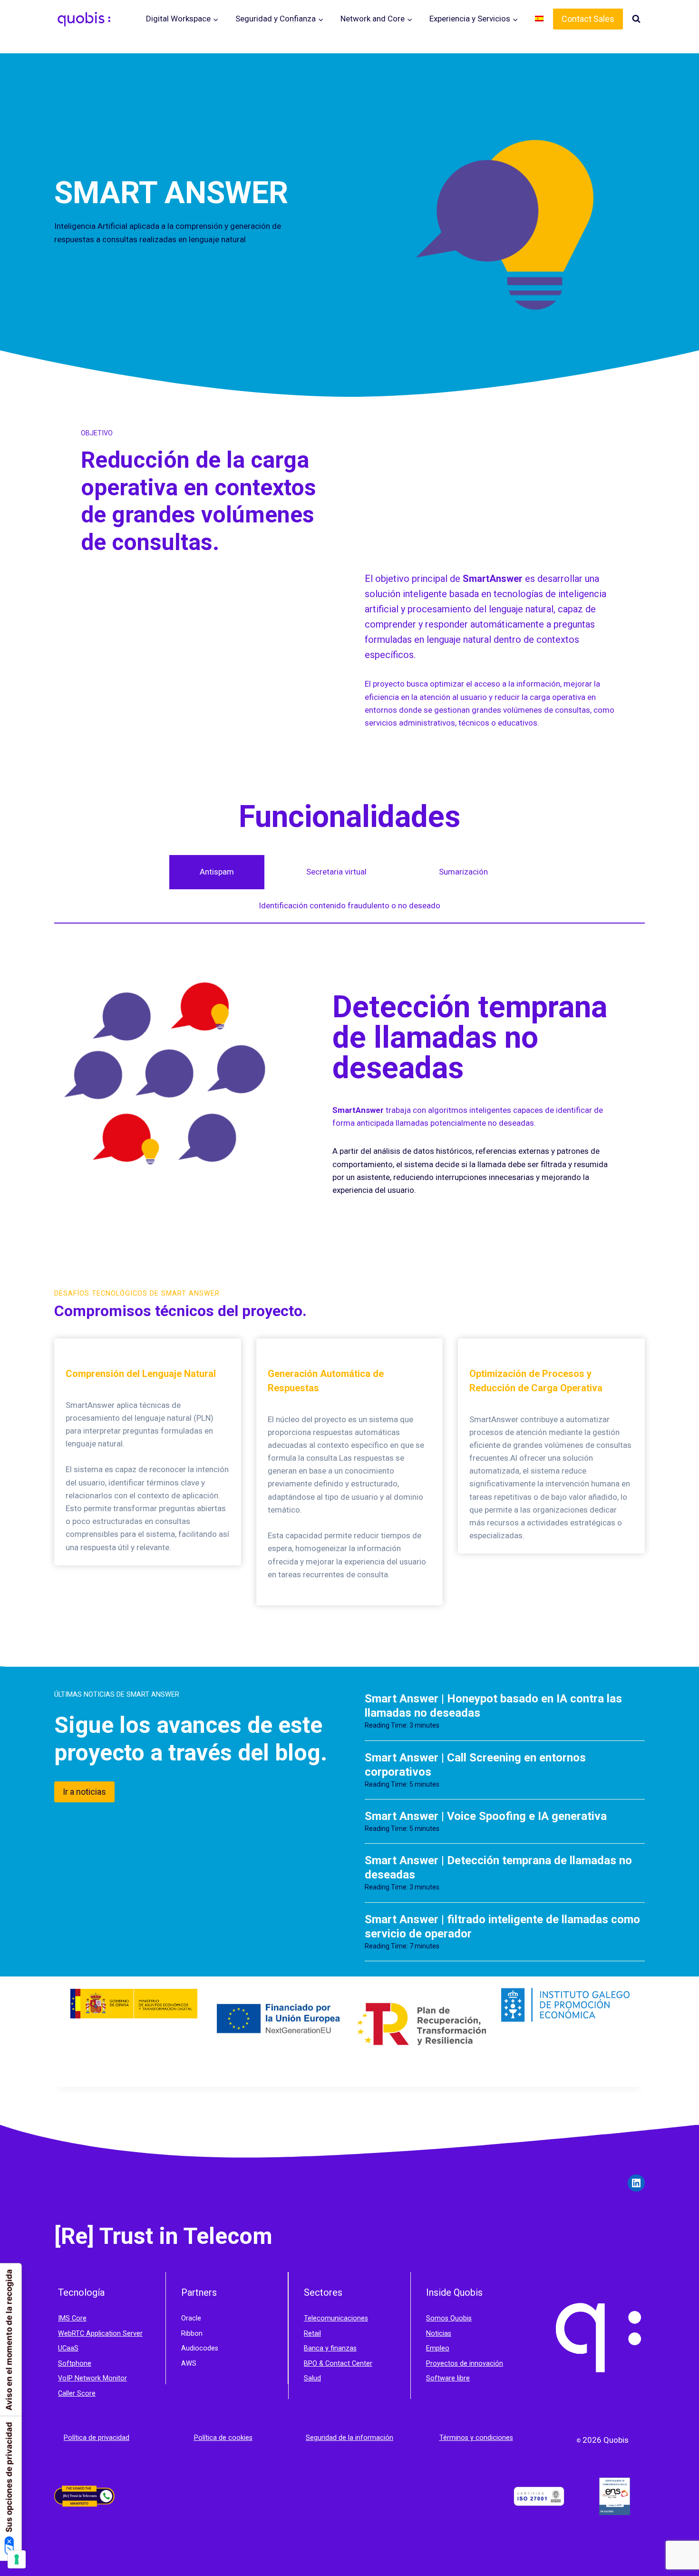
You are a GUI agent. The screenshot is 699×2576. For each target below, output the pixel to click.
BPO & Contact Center (338, 2364)
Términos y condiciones (476, 2438)
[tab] (217, 872)
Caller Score (77, 2394)
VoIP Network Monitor (92, 2378)
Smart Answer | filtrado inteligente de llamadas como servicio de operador (502, 1927)
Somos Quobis (449, 2318)
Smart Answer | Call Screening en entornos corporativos (475, 1765)
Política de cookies (223, 2438)
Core (79, 2318)
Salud (312, 2378)
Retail (312, 2334)
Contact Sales (588, 19)
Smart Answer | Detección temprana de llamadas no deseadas (498, 1868)
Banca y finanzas (330, 2348)
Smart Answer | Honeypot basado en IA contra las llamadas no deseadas (493, 1706)
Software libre (448, 2378)
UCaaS (68, 2348)
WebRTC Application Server (100, 2334)
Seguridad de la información (349, 2438)
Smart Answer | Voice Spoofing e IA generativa (486, 1816)
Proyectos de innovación (465, 2364)
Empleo (438, 2348)
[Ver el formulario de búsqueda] (636, 19)
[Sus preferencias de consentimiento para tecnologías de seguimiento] (17, 2559)
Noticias (439, 2334)
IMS (65, 2318)
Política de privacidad (97, 2438)
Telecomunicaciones (336, 2318)
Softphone (75, 2364)
